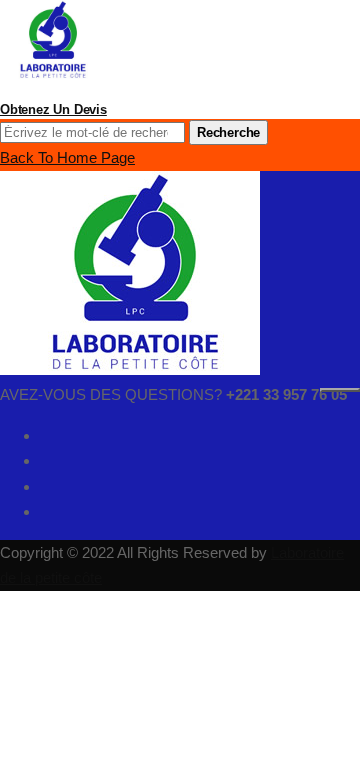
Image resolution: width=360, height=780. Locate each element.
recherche (228, 132)
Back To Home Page (67, 157)
